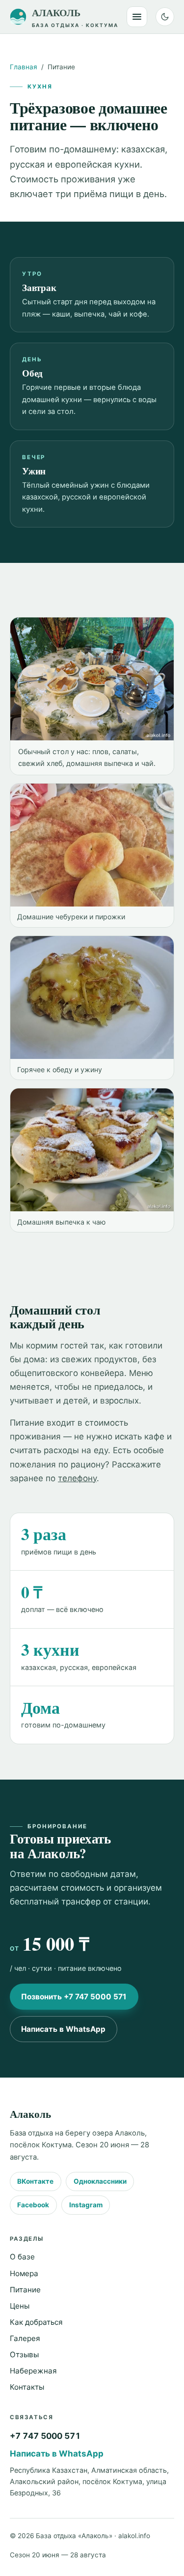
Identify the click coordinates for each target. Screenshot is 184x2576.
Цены (20, 2306)
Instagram (86, 2205)
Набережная (33, 2371)
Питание (25, 2290)
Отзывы (24, 2355)
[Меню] (137, 17)
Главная (24, 67)
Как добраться (36, 2322)
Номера (24, 2273)
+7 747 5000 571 (45, 2436)
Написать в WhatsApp (63, 2029)
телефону (77, 1478)
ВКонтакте (35, 2181)
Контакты (27, 2387)
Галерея (25, 2338)
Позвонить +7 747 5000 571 (74, 1997)
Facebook (33, 2205)
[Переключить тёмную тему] (165, 17)
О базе (22, 2257)
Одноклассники (100, 2181)
